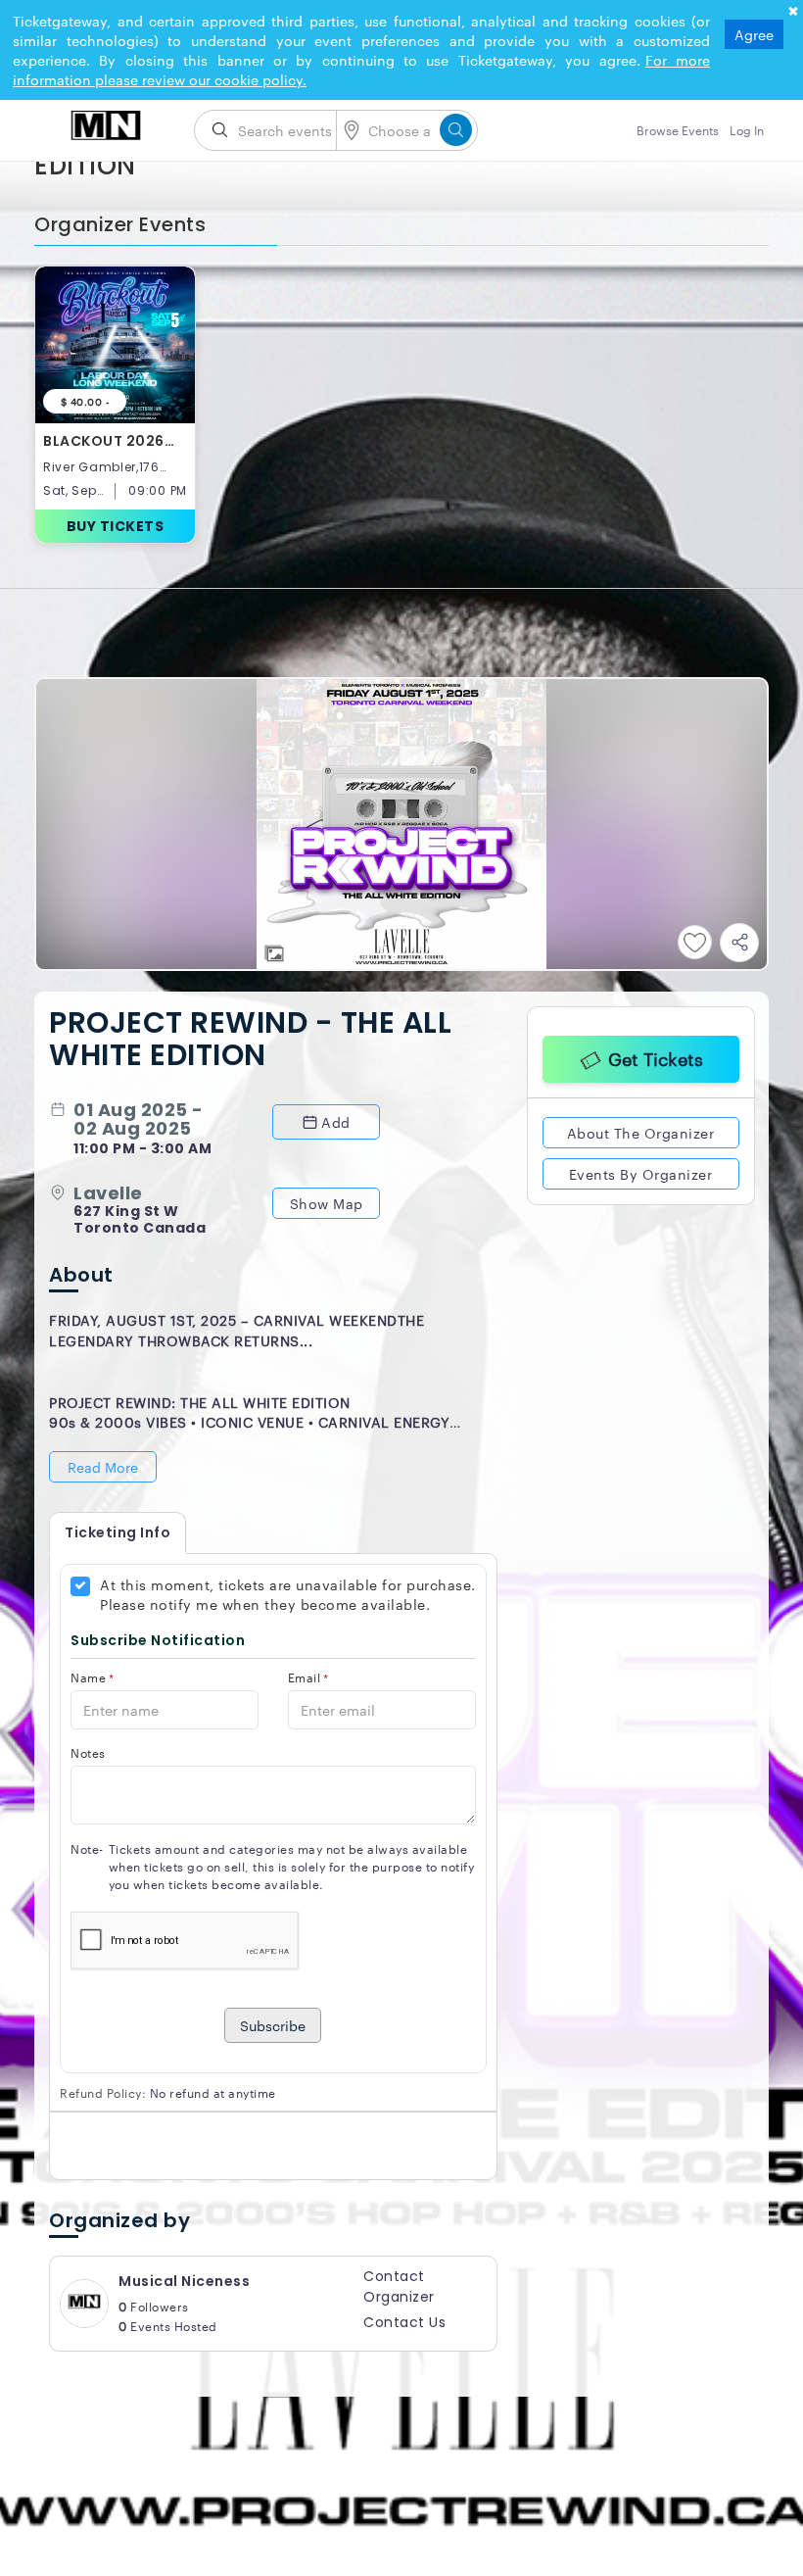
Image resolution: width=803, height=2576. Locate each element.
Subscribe (273, 2025)
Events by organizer (641, 1171)
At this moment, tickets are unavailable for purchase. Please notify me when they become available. (288, 1594)
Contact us (404, 2322)
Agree (754, 34)
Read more (103, 1467)
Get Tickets (656, 1055)
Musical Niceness (184, 2281)
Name (93, 1677)
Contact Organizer (399, 2286)
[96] (107, 124)
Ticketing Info (118, 1532)
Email (308, 1677)
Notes (88, 1752)
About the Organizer (641, 1130)
